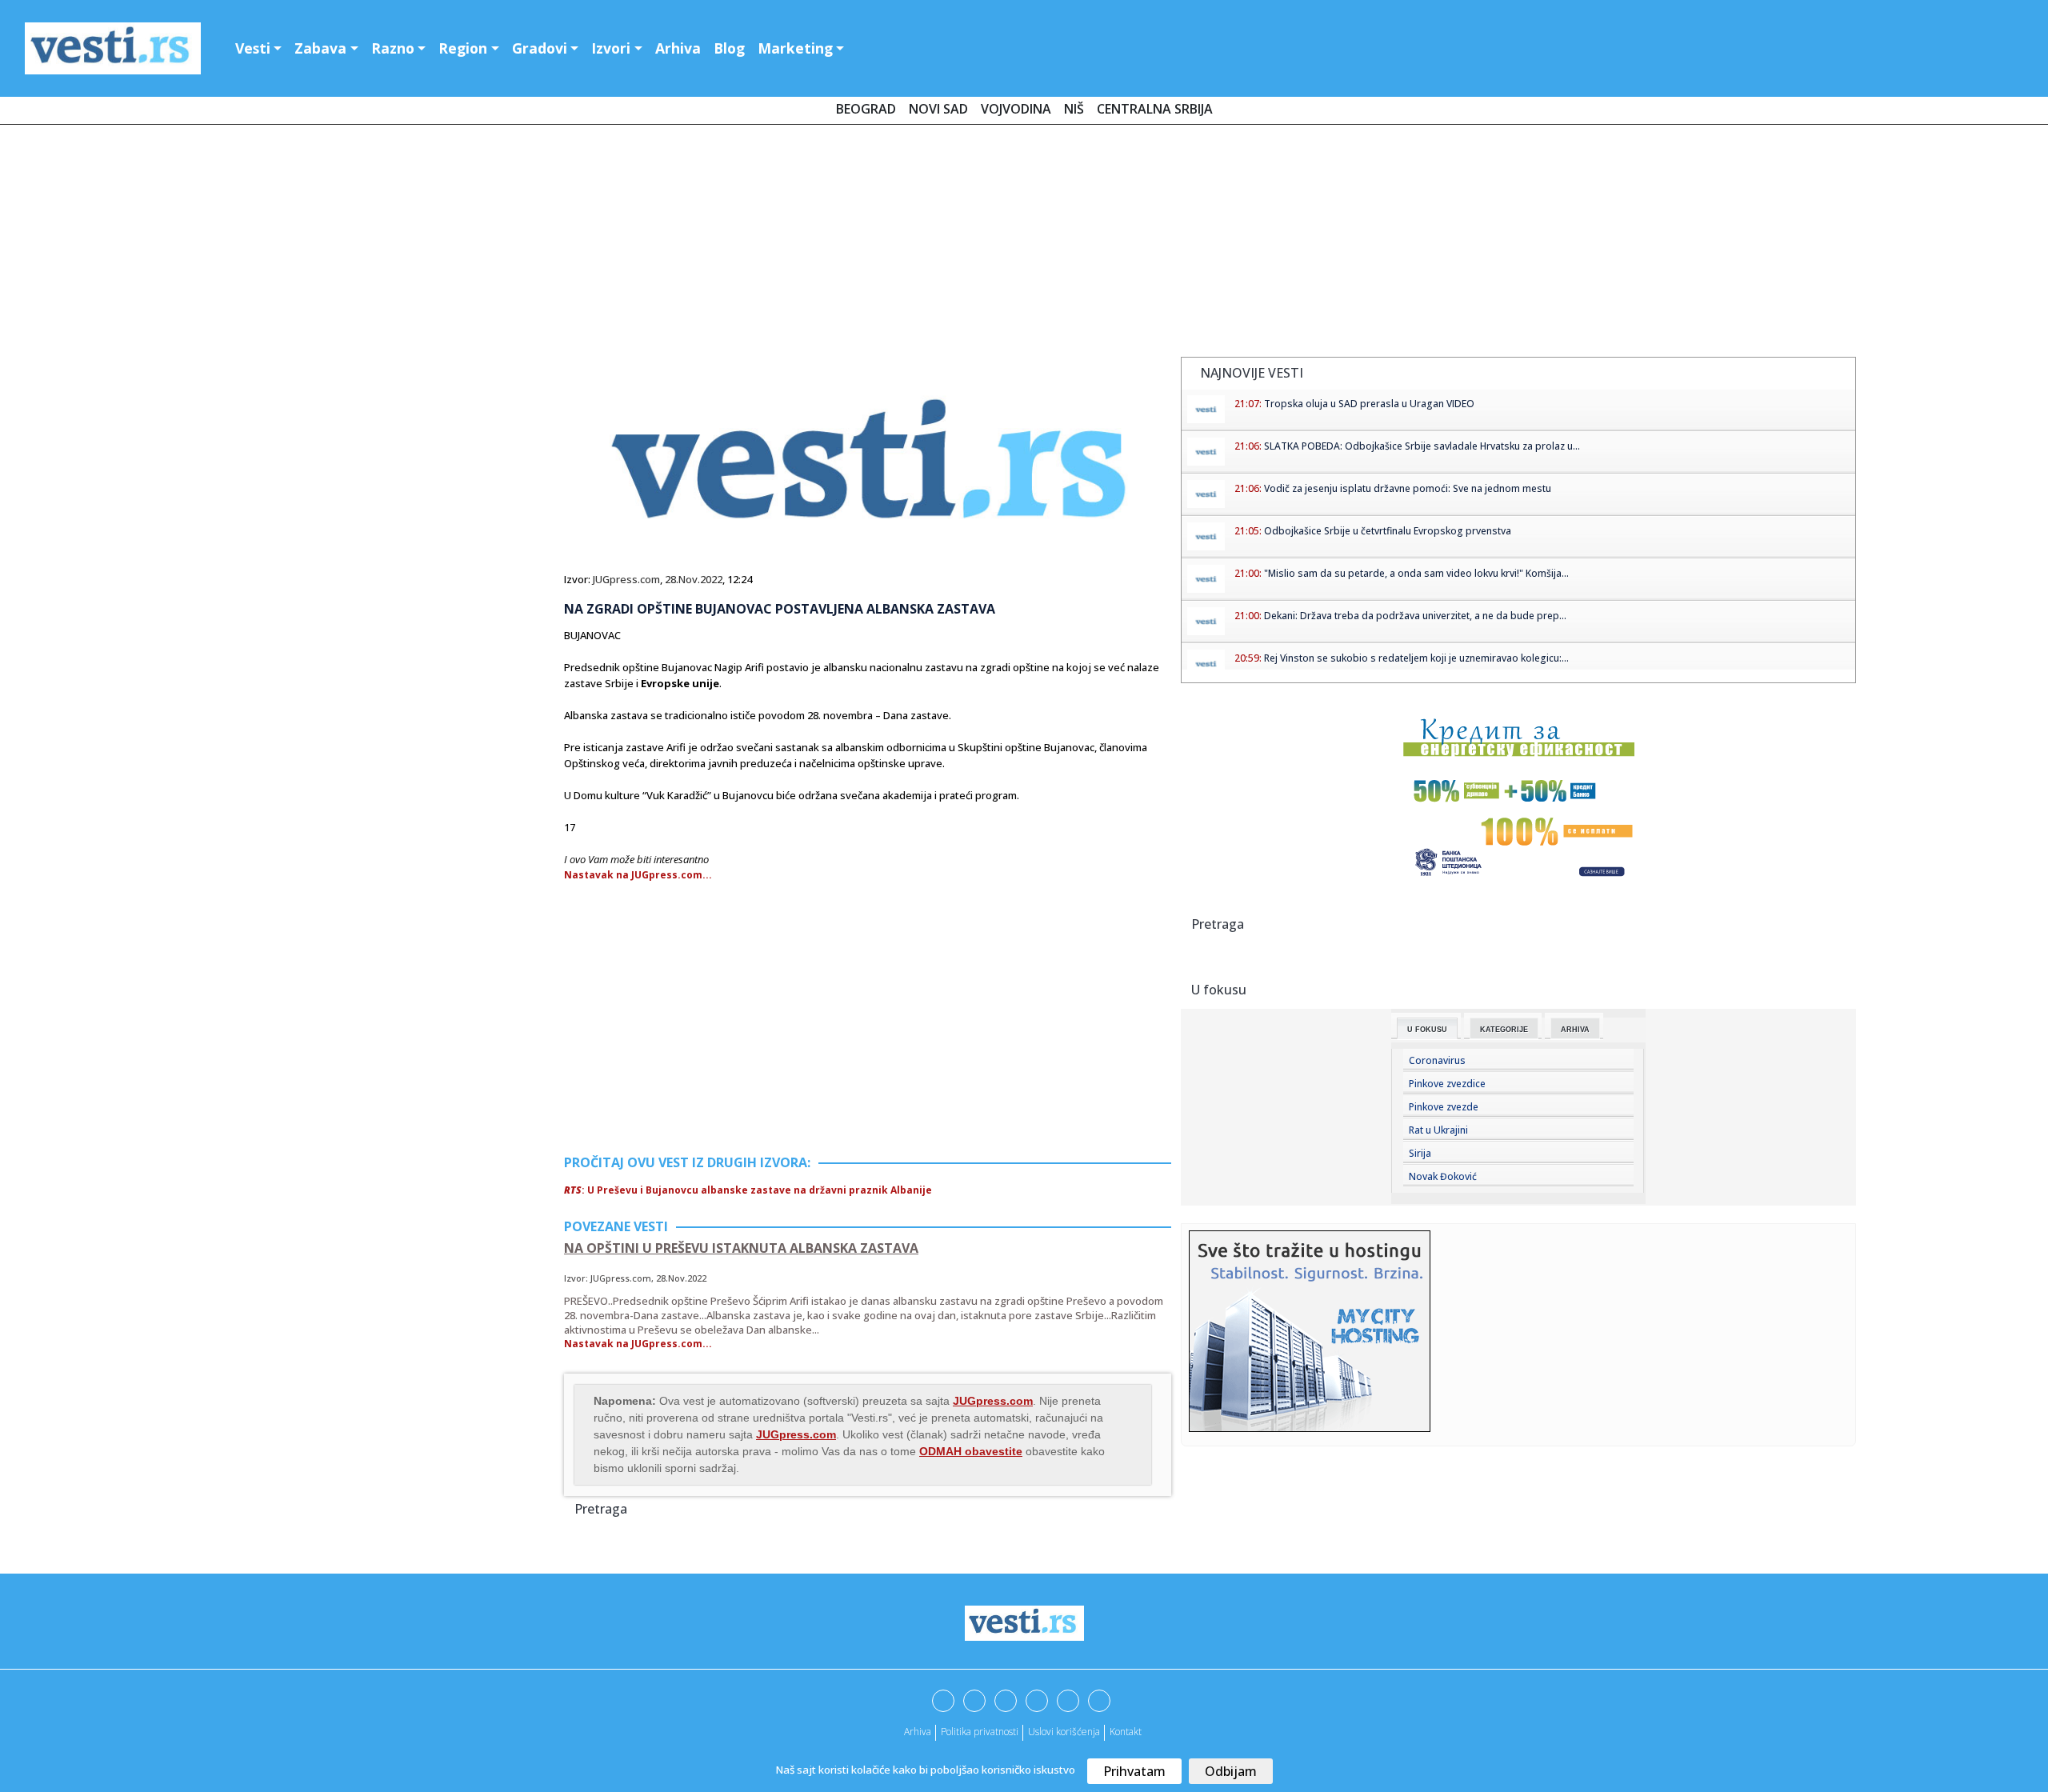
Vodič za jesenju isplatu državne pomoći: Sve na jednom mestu (1408, 488)
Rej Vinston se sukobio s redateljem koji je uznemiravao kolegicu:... (1416, 658)
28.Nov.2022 (694, 579)
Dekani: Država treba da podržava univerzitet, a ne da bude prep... (1415, 616)
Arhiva (678, 48)
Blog (729, 48)
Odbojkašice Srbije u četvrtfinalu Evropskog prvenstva (1388, 531)
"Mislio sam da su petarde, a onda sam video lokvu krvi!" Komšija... (1416, 573)
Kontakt (1126, 1732)
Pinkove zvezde (1444, 1107)
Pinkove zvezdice (1447, 1084)
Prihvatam (1134, 1771)
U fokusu (1427, 1030)
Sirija (1420, 1153)
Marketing (795, 48)
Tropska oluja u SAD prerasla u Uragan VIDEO (1369, 404)
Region (463, 48)
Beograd (866, 109)
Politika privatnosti (980, 1732)
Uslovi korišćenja (1064, 1732)
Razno (393, 48)
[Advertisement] (1024, 244)
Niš (1074, 109)
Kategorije (1504, 1030)
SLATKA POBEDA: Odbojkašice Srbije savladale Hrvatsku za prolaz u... (1422, 446)
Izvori (611, 48)
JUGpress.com (626, 579)
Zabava (320, 48)
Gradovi (540, 48)
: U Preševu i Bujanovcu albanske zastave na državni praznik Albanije (748, 1190)
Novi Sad (938, 109)
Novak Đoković (1443, 1176)
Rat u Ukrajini (1438, 1130)
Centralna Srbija (1155, 109)
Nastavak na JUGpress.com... (638, 875)
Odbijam (1231, 1771)
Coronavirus (1437, 1060)
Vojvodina (1016, 109)
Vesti (253, 48)
